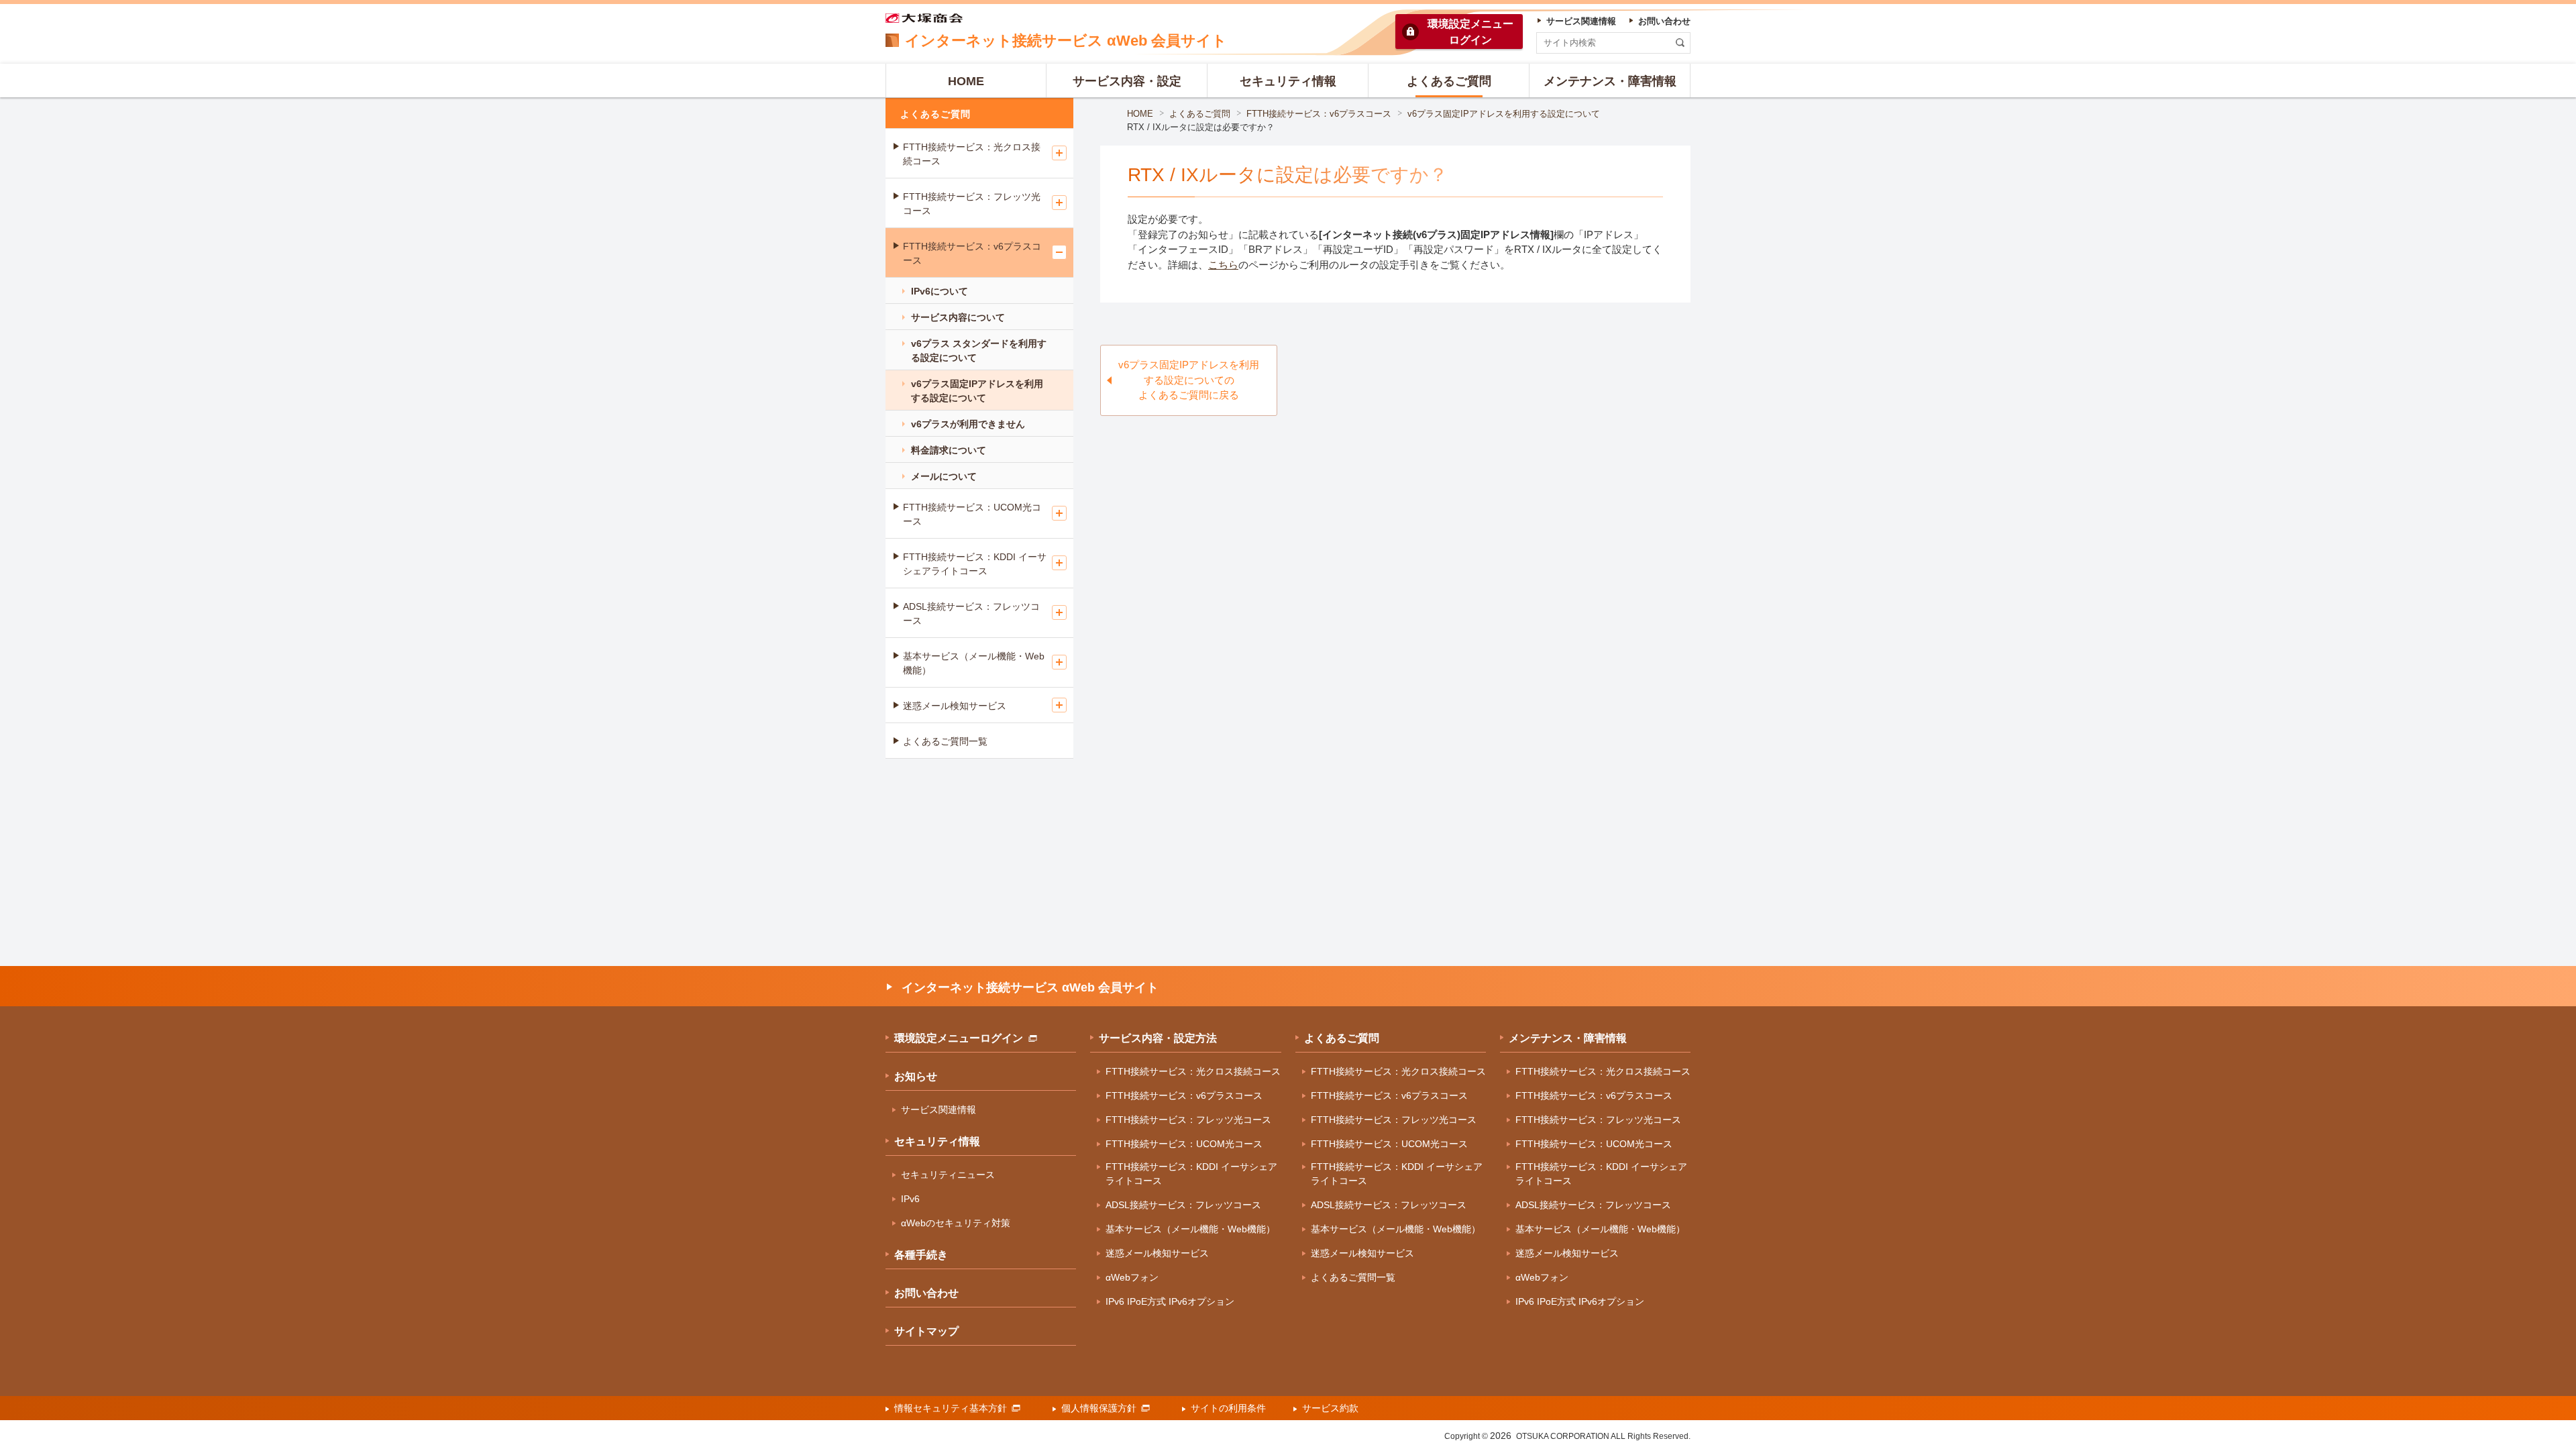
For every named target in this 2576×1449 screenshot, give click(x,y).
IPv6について (940, 291)
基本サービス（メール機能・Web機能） (974, 663)
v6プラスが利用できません (968, 424)
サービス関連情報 (938, 1110)
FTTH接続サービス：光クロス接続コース (972, 154)
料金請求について (949, 450)
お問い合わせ (926, 1293)
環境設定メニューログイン (959, 1038)
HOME (1140, 114)
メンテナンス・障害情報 (1568, 1038)
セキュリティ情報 (937, 1141)
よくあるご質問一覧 (945, 741)
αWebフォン (1132, 1277)
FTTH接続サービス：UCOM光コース (972, 514)
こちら (1223, 265)
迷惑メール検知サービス (955, 706)
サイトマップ (926, 1331)
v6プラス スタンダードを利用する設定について (979, 351)
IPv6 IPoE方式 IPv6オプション (1170, 1301)
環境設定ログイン (1470, 32)
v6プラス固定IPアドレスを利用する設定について (1504, 114)
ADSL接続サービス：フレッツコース (971, 613)
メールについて (944, 476)
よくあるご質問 (1200, 114)
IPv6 (910, 1199)
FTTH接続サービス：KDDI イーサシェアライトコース (975, 564)
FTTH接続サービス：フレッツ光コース (972, 204)
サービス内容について (958, 317)
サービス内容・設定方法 (1158, 1038)
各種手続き (921, 1255)
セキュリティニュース (948, 1175)
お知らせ (916, 1076)
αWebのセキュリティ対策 (956, 1223)
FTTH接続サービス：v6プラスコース (1319, 114)
